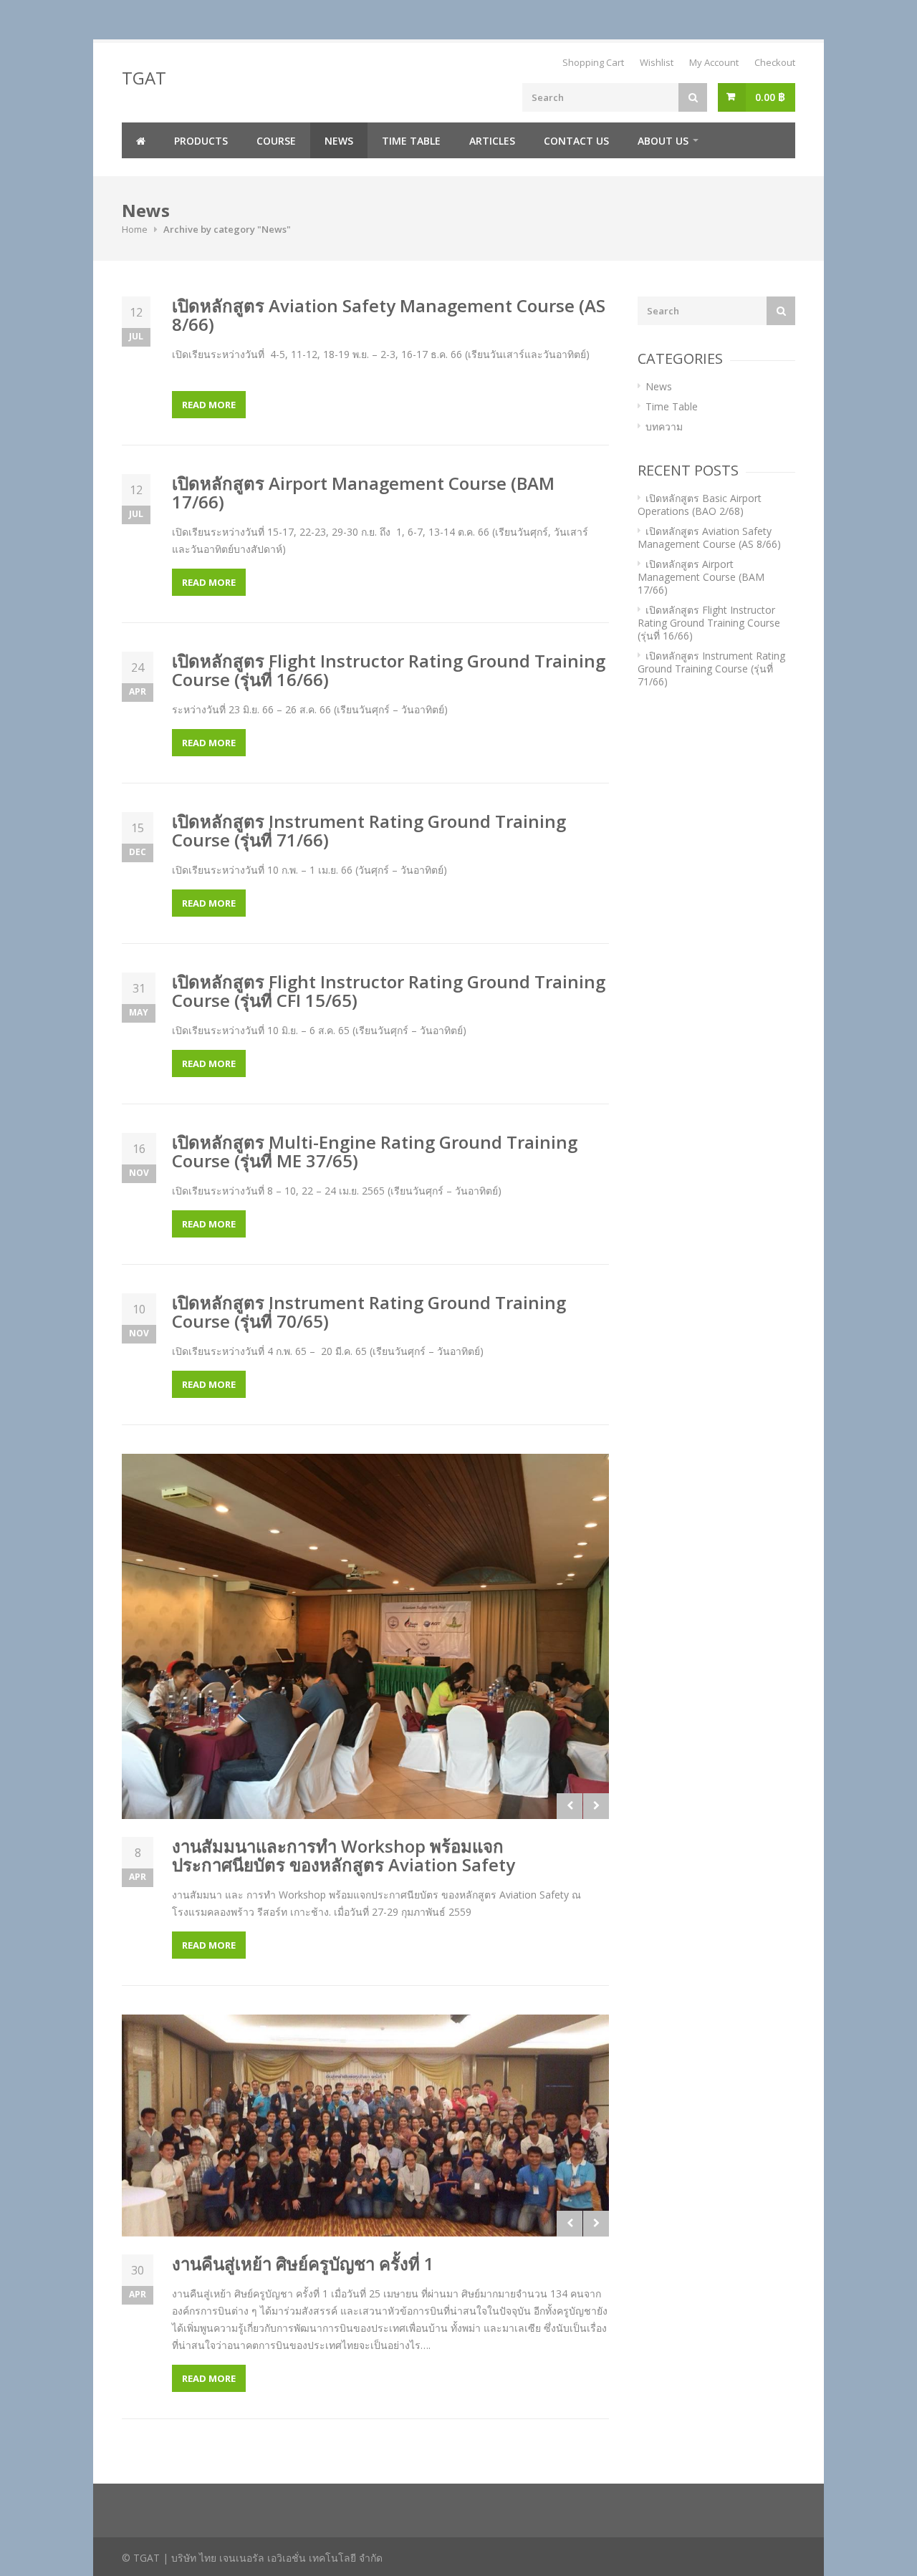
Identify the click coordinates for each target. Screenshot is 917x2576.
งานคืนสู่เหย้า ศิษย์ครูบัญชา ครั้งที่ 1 (303, 2263)
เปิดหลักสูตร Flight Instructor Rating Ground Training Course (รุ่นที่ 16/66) (389, 670)
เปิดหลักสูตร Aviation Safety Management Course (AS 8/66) (389, 315)
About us (663, 141)
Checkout (775, 62)
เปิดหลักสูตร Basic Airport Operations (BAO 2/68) (700, 505)
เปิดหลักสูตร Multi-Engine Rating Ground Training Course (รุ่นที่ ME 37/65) (375, 1151)
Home (135, 229)
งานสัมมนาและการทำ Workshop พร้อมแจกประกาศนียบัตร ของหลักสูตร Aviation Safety (344, 1855)
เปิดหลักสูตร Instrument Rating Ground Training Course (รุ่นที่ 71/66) (369, 830)
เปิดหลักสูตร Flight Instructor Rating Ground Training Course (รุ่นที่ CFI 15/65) (389, 991)
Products (201, 141)
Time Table (411, 141)
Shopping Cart (593, 62)
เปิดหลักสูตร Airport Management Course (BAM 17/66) (363, 492)
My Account (714, 62)
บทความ (664, 426)
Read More (209, 405)
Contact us (576, 141)
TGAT (144, 78)
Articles (492, 141)
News (339, 141)
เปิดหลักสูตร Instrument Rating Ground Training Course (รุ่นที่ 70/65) (369, 1312)
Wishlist (657, 62)
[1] (365, 2126)
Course (276, 141)
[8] (365, 1636)
